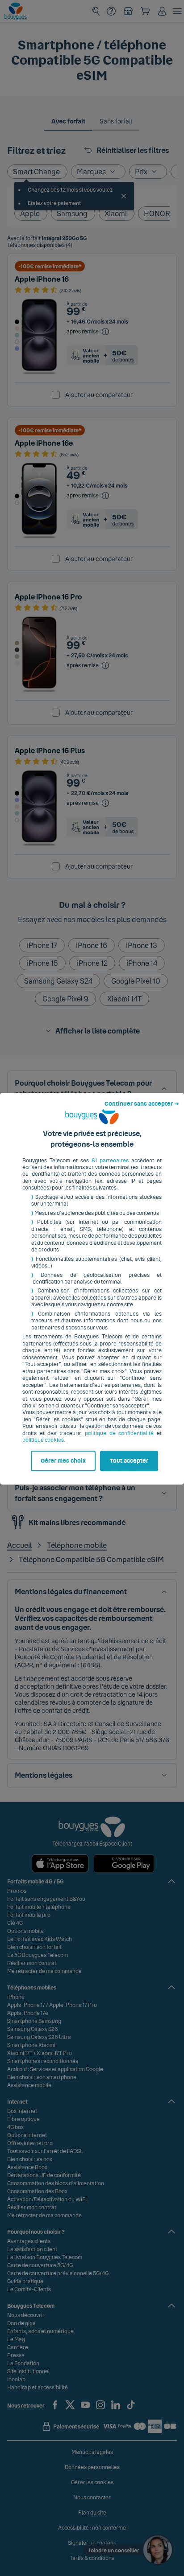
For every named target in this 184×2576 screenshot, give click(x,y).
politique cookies (43, 1440)
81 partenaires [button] (110, 1161)
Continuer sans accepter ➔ (142, 1104)
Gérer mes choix (63, 1461)
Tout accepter (129, 1461)
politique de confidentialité (119, 1433)
